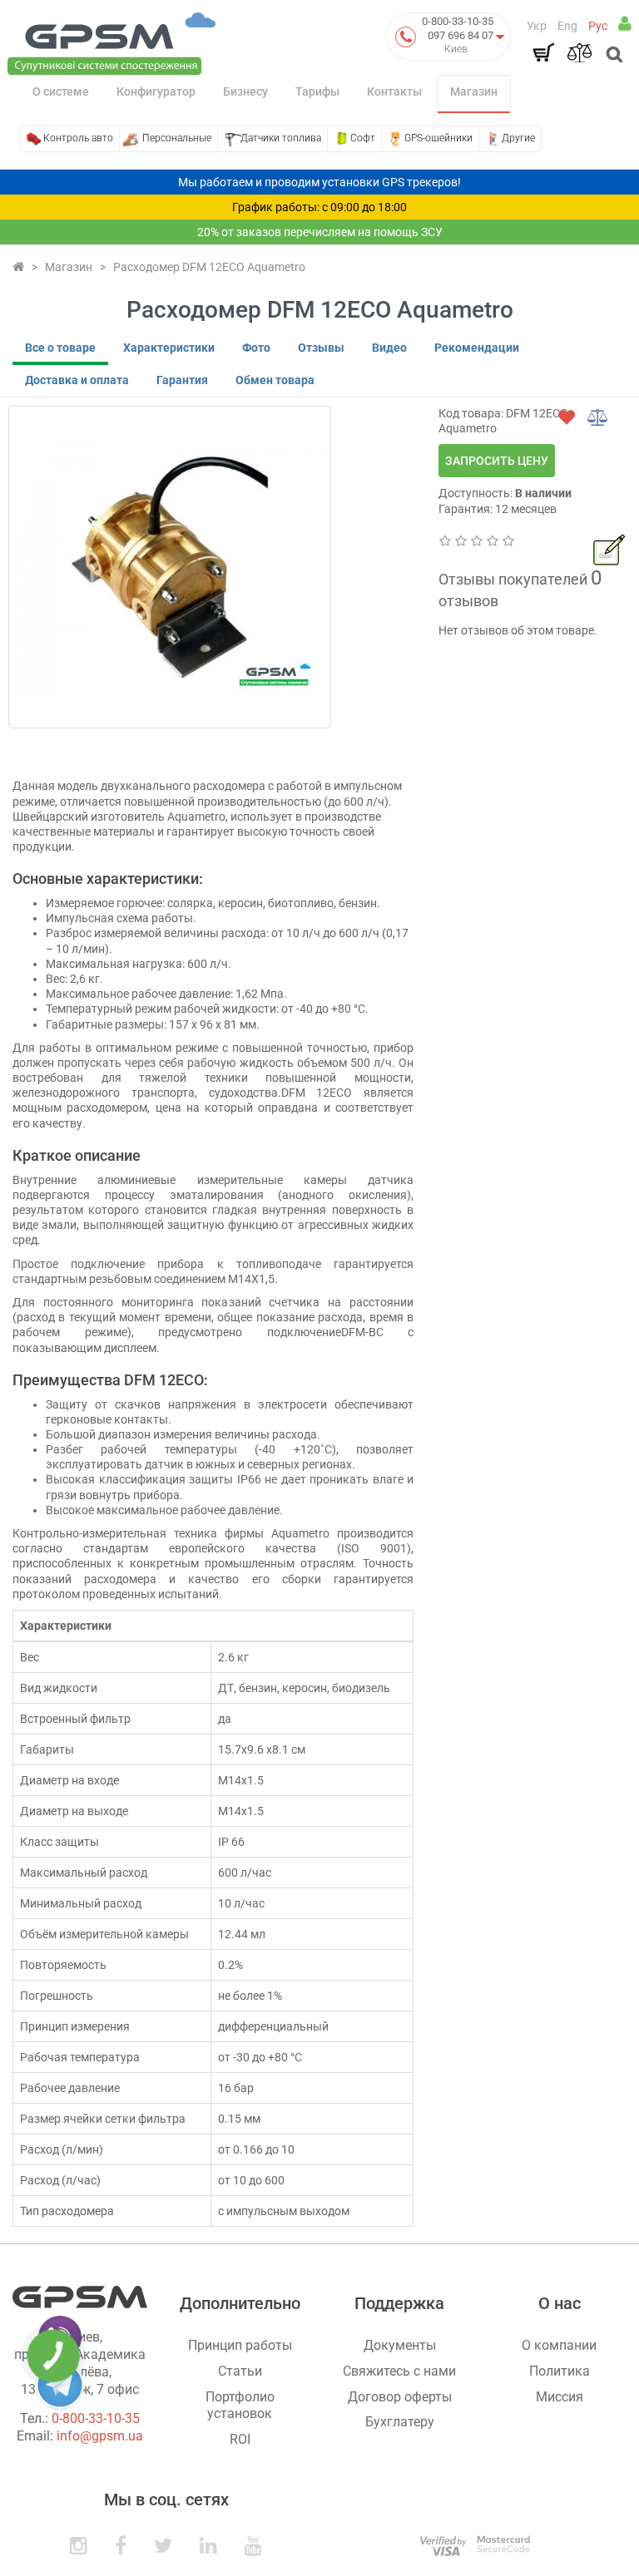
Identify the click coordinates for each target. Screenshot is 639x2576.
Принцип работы (240, 2345)
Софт (363, 138)
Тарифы (317, 91)
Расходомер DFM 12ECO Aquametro (209, 267)
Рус (598, 26)
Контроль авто (78, 138)
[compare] (598, 417)
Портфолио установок (240, 2406)
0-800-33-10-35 (458, 21)
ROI (240, 2439)
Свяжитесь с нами (399, 2371)
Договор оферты (400, 2397)
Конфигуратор (156, 91)
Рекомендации (477, 348)
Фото (256, 348)
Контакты (394, 91)
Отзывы (321, 348)
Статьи (240, 2371)
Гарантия (182, 380)
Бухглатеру (400, 2422)
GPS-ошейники (438, 138)
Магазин (474, 91)
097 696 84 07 (461, 35)
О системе (61, 91)
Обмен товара (275, 380)
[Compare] (579, 52)
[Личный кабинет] (625, 23)
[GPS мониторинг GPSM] (111, 42)
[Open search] (613, 56)
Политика (560, 2371)
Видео (389, 348)
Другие (518, 138)
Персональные (177, 138)
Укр (537, 26)
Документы (400, 2345)
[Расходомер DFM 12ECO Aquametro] (170, 567)
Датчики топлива (281, 138)
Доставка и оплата (77, 380)
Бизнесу (245, 91)
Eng (567, 26)
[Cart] (543, 52)
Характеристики (169, 348)
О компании (559, 2345)
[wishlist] (567, 417)
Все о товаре (60, 348)
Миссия (560, 2397)
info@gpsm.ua (100, 2436)
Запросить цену (497, 461)
